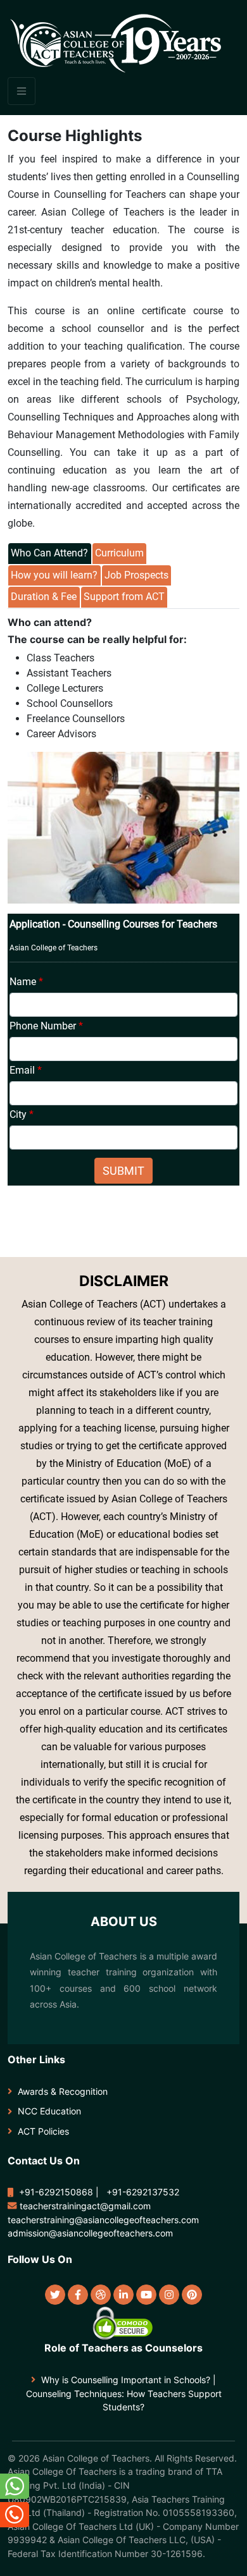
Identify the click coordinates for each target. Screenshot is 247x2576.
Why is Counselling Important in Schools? (126, 2380)
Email (26, 1070)
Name (26, 982)
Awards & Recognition (63, 2091)
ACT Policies (43, 2131)
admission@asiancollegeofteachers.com (90, 2233)
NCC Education (49, 2111)
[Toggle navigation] (22, 91)
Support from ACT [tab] (124, 597)
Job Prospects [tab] (136, 575)
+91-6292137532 (143, 2192)
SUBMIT (123, 1171)
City (22, 1114)
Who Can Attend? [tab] (49, 553)
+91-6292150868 (56, 2192)
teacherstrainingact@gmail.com (85, 2206)
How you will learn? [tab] (54, 575)
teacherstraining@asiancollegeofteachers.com (103, 2220)
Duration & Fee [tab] (44, 597)
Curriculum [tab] (119, 553)
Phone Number (46, 1026)
